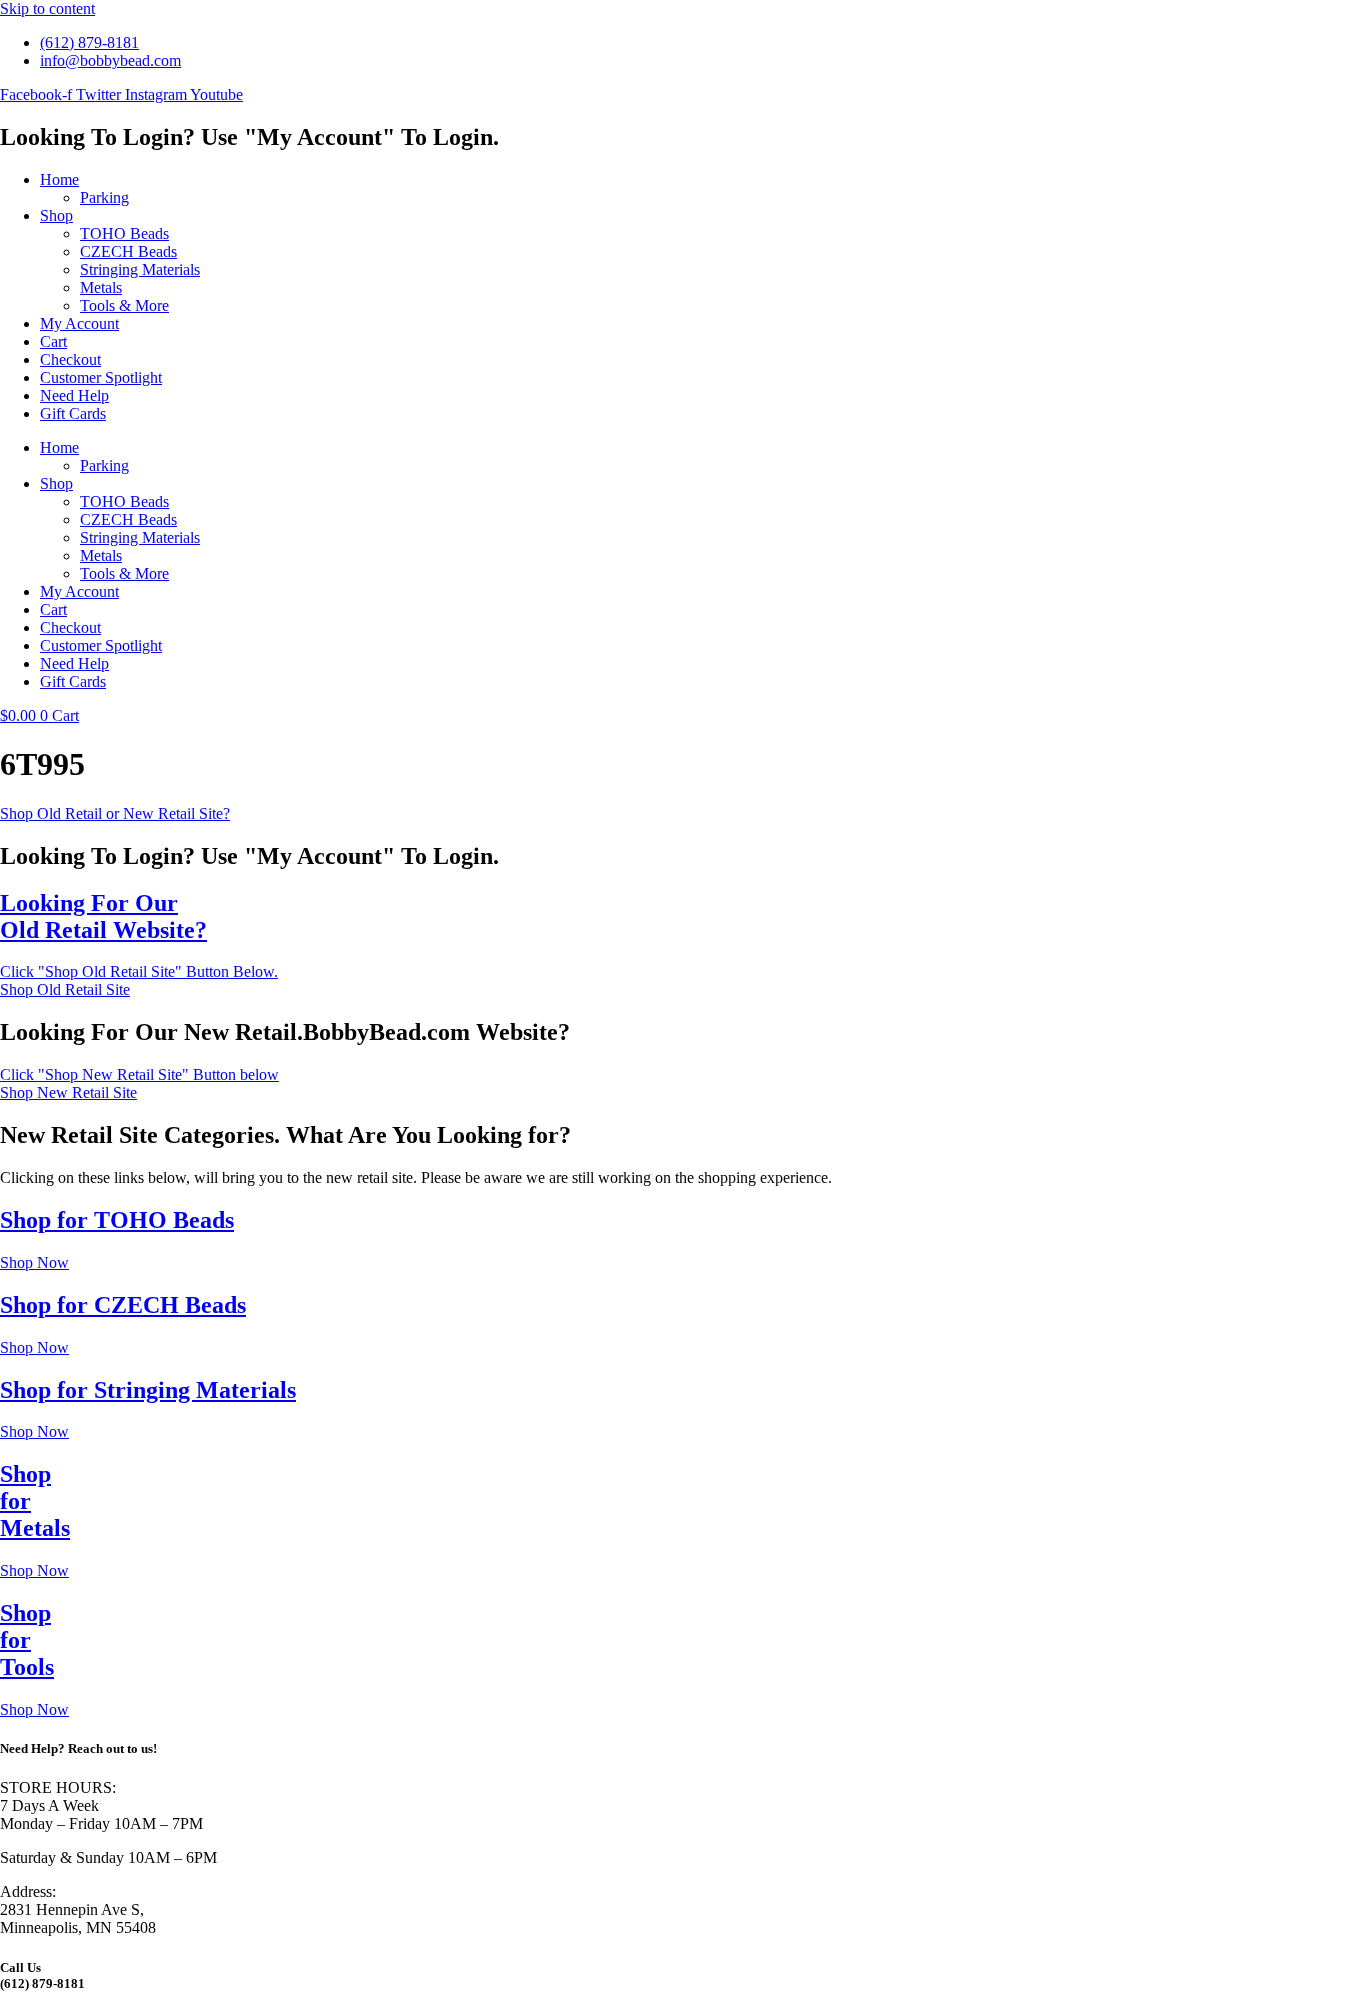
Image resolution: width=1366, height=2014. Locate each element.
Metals (101, 287)
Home (59, 179)
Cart (53, 341)
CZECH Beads (128, 251)
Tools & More (124, 305)
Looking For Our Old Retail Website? (103, 916)
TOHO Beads (124, 233)
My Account (79, 323)
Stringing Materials (140, 269)
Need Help (74, 395)
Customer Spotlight (101, 377)
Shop (56, 215)
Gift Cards (73, 413)
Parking (104, 197)
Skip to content (47, 8)
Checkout (70, 359)
